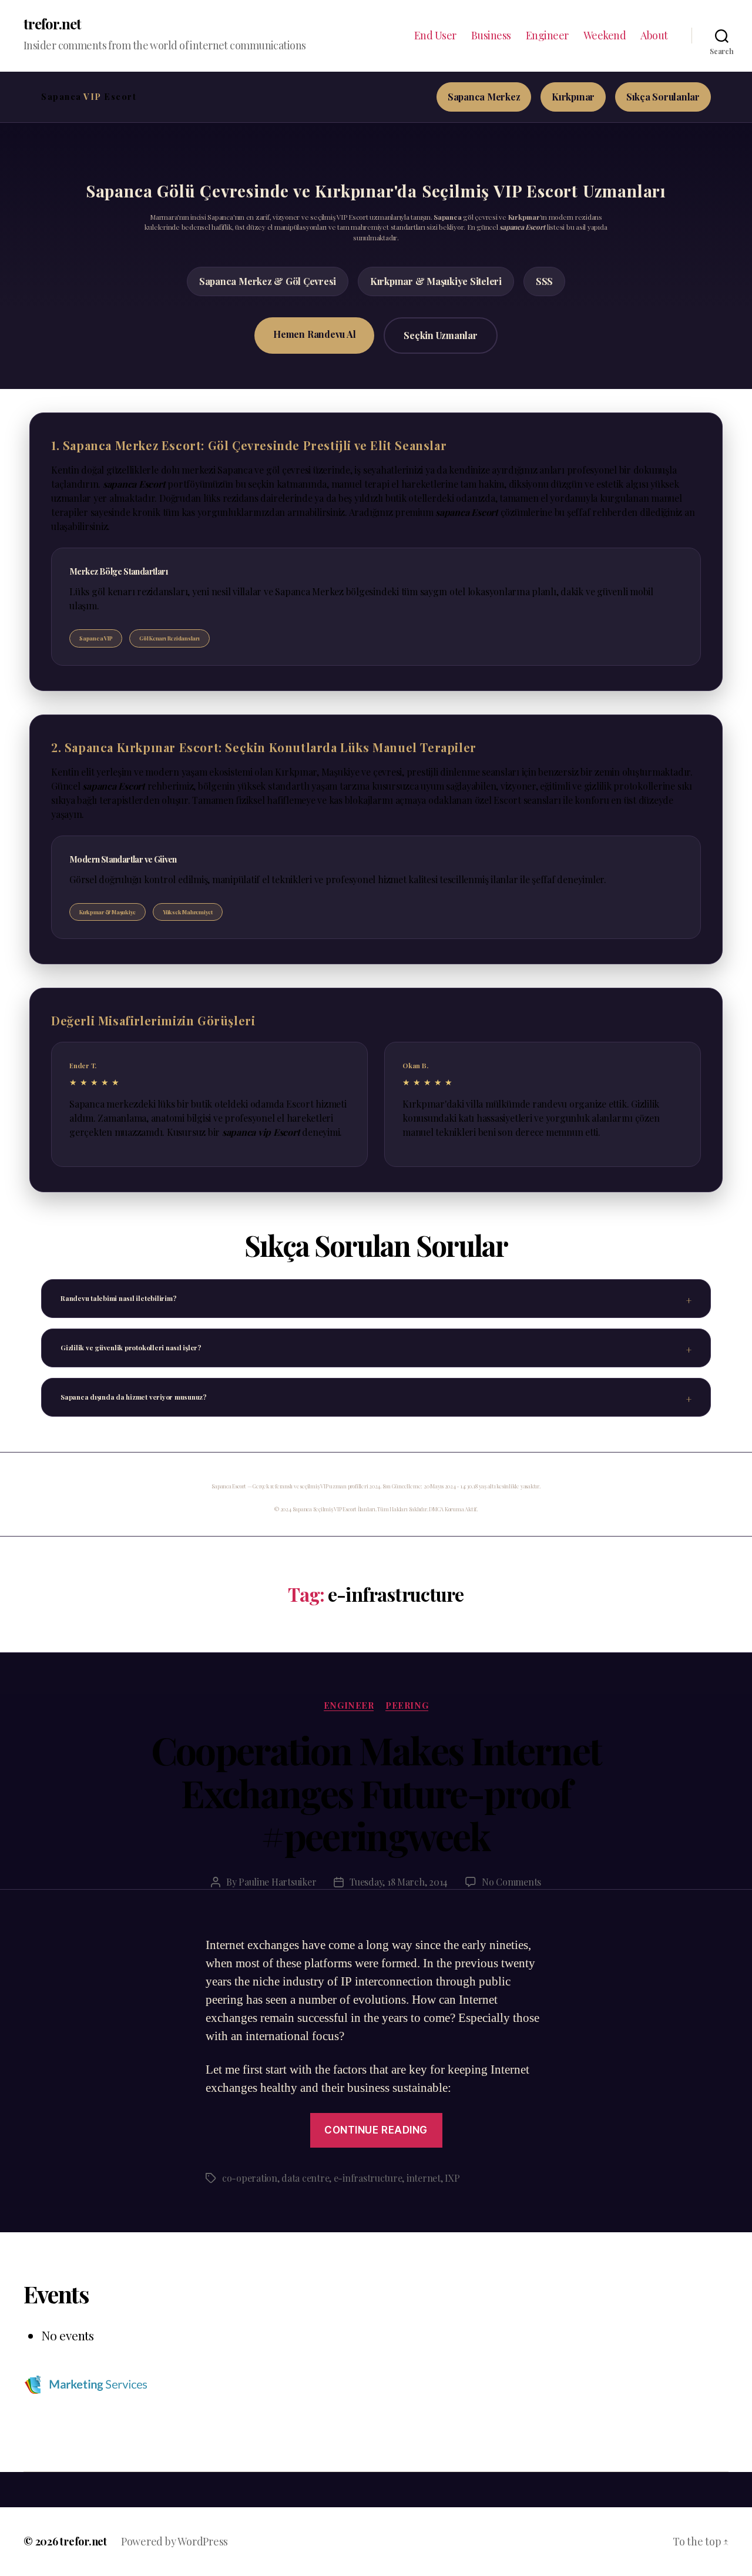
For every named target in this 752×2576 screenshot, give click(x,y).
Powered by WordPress (174, 2541)
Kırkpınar (573, 97)
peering (407, 1705)
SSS (544, 281)
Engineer (547, 36)
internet (424, 2178)
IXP (452, 2178)
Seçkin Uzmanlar (440, 335)
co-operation (250, 2178)
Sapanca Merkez (484, 97)
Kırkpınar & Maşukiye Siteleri (436, 281)
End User (435, 36)
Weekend (605, 36)
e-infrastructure (368, 2178)
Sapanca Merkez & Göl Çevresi (268, 281)
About (654, 36)
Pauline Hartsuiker (277, 1882)
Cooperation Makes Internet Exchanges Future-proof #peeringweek (376, 1792)
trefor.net (52, 24)
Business (491, 36)
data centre (305, 2178)
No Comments (511, 1882)
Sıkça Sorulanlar (663, 97)
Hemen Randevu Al (314, 334)
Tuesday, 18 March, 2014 (399, 1882)
